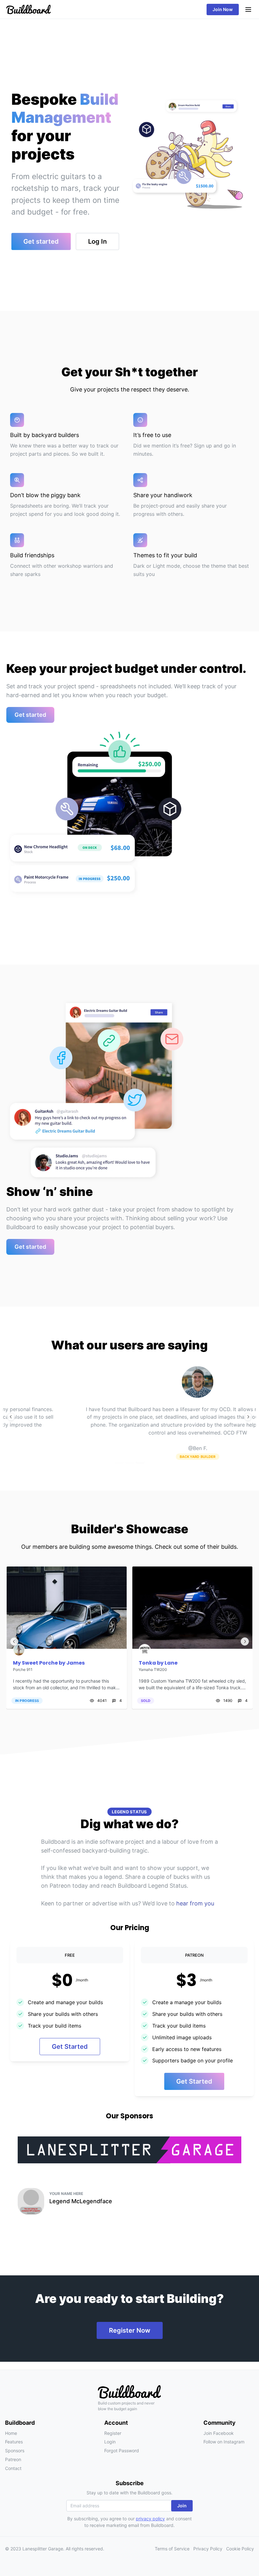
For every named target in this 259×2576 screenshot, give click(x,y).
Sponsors (15, 2451)
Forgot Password (122, 2451)
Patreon (13, 2459)
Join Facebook (219, 2433)
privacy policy (150, 2519)
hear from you (195, 1903)
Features (14, 2442)
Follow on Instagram (224, 2442)
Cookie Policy (240, 2549)
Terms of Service (172, 2549)
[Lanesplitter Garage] (129, 2150)
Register (113, 2433)
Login (110, 2442)
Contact (13, 2468)
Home (11, 2433)
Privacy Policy (208, 2549)
